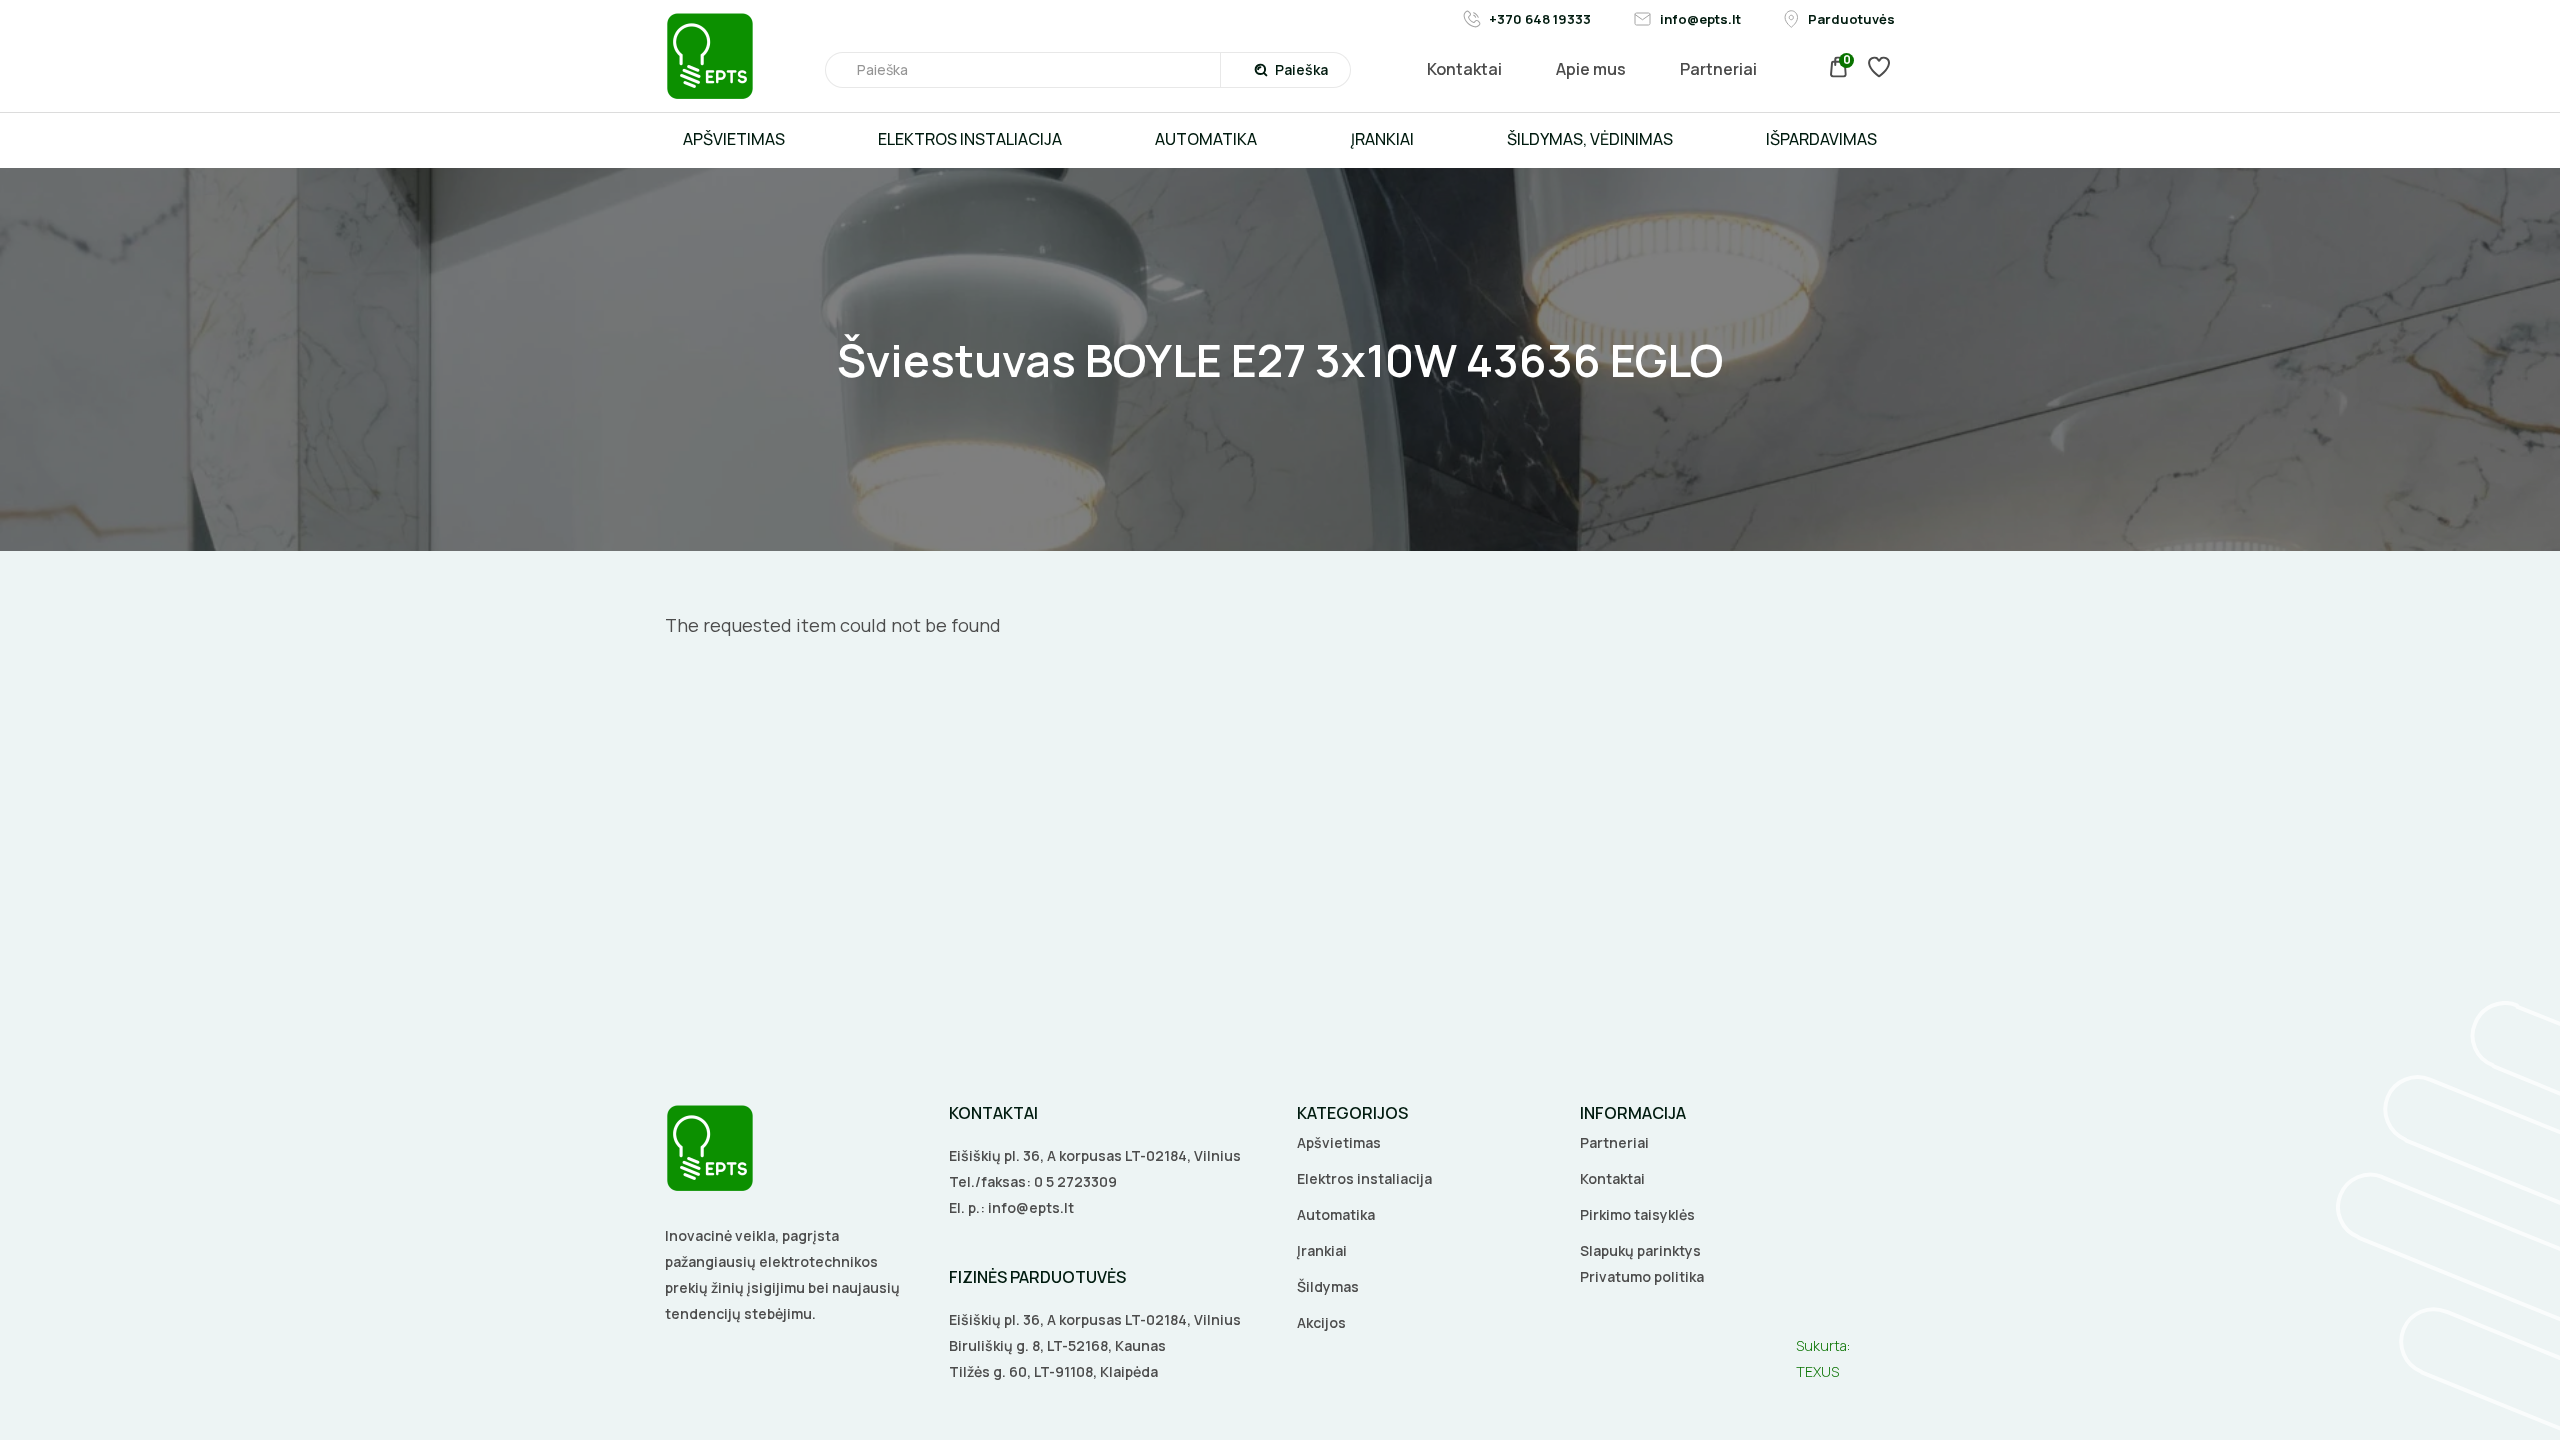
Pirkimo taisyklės (1637, 1214)
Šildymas (1328, 1286)
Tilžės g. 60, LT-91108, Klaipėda (1053, 1371)
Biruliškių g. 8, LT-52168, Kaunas (1057, 1345)
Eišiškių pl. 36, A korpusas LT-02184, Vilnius (1095, 1155)
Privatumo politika (1642, 1276)
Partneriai (1614, 1142)
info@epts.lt (1031, 1207)
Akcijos (1321, 1322)
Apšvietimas (1339, 1142)
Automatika (1336, 1214)
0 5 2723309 (1075, 1181)
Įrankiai (1322, 1250)
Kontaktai (1612, 1178)
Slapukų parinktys (1640, 1250)
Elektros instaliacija (1364, 1178)
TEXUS (1817, 1371)
